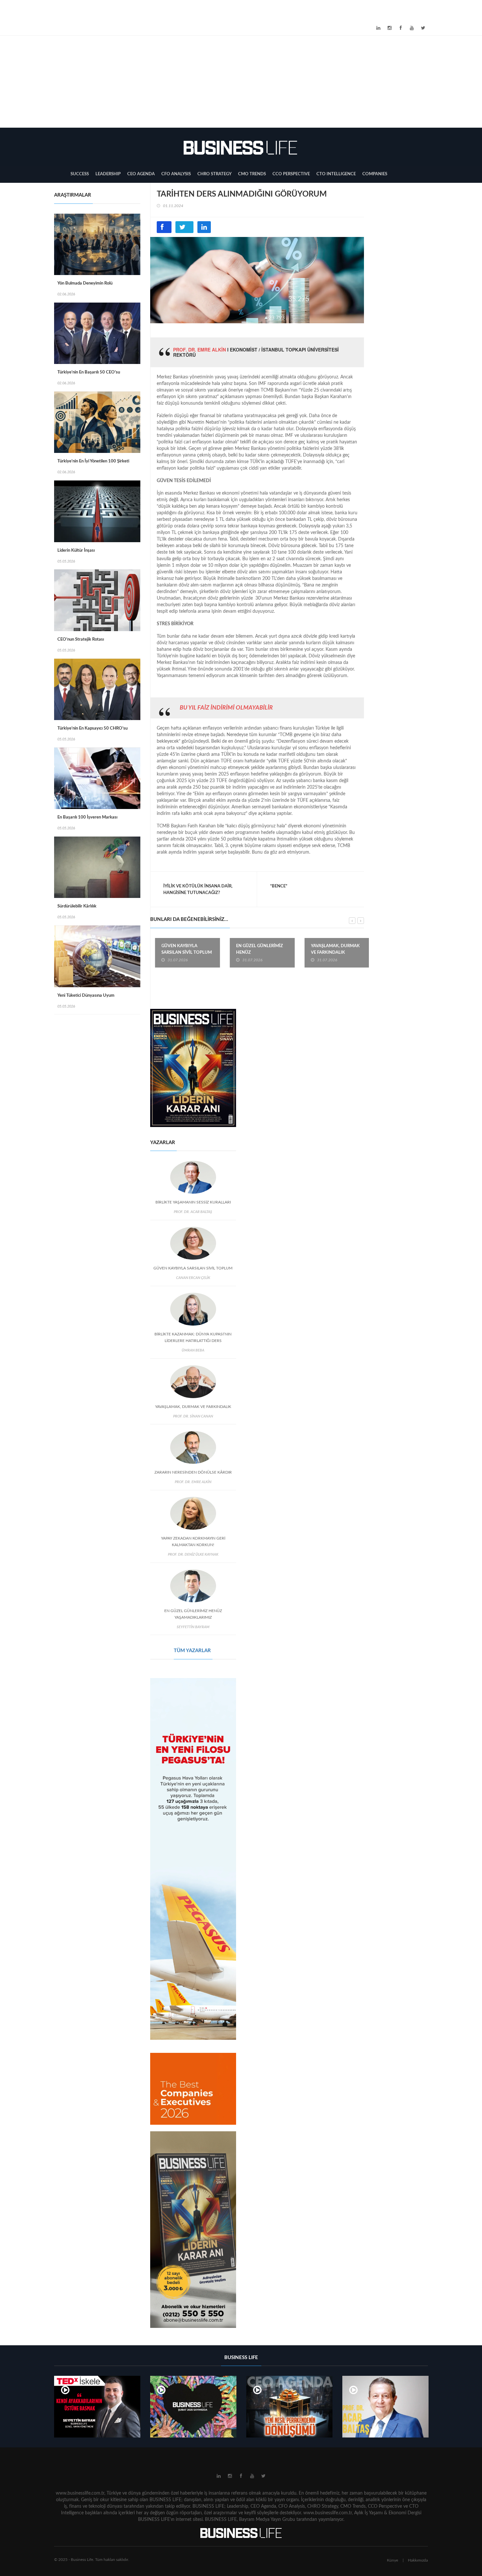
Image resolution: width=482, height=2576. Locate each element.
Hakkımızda (418, 2560)
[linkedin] (378, 28)
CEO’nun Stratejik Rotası (81, 639)
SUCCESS (80, 174)
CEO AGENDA (141, 174)
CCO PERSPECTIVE (291, 174)
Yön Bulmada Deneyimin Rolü (85, 283)
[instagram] (390, 28)
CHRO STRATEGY (214, 174)
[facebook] (401, 28)
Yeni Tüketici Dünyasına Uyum (86, 996)
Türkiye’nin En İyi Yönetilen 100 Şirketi (93, 461)
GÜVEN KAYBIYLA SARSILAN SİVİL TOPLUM (182, 949)
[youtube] (412, 28)
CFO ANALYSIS (176, 174)
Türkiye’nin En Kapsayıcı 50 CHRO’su (92, 728)
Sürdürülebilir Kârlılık (77, 906)
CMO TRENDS (252, 174)
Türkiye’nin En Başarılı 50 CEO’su (89, 372)
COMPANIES (375, 174)
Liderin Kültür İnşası (76, 551)
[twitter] (423, 28)
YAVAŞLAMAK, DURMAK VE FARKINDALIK (331, 949)
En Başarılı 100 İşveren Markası (87, 817)
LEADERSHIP (108, 174)
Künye (392, 2560)
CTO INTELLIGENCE (336, 174)
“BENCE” (279, 886)
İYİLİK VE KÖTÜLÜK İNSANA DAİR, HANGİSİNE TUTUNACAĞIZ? (198, 890)
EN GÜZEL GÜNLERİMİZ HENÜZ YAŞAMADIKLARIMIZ (255, 953)
